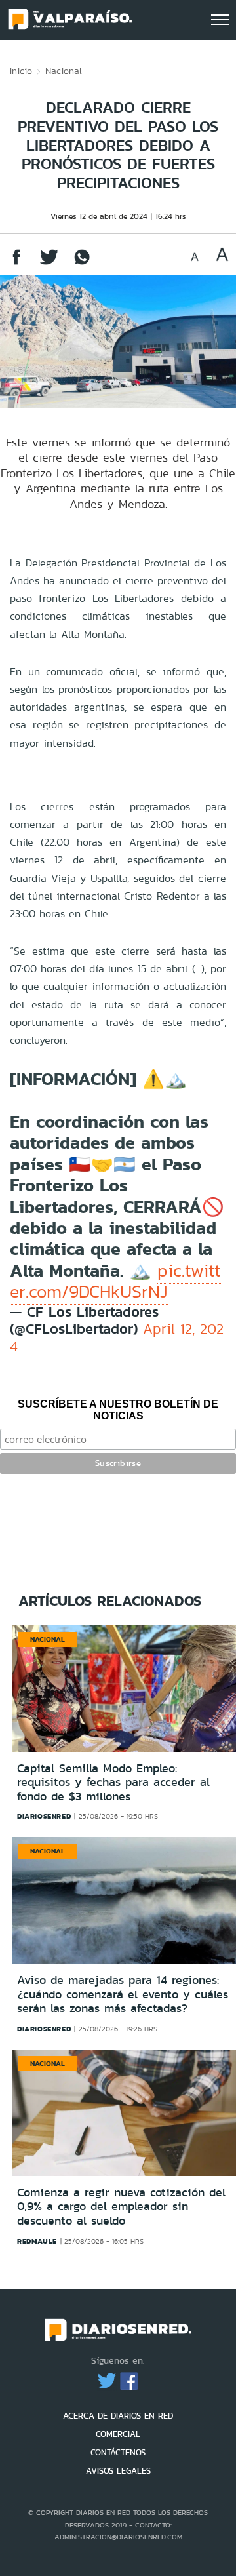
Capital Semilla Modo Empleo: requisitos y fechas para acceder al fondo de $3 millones (113, 1782)
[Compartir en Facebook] (16, 263)
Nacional (64, 71)
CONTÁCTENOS (118, 2452)
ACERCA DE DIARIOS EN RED (118, 2416)
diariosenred (44, 1816)
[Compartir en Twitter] (49, 263)
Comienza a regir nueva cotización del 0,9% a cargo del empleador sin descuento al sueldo (121, 2207)
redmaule (37, 2241)
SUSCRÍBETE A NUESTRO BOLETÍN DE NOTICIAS (118, 1410)
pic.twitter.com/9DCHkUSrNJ (115, 1281)
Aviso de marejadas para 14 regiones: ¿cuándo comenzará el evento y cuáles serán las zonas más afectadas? (123, 1994)
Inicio (21, 71)
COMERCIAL (118, 2434)
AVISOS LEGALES (118, 2471)
